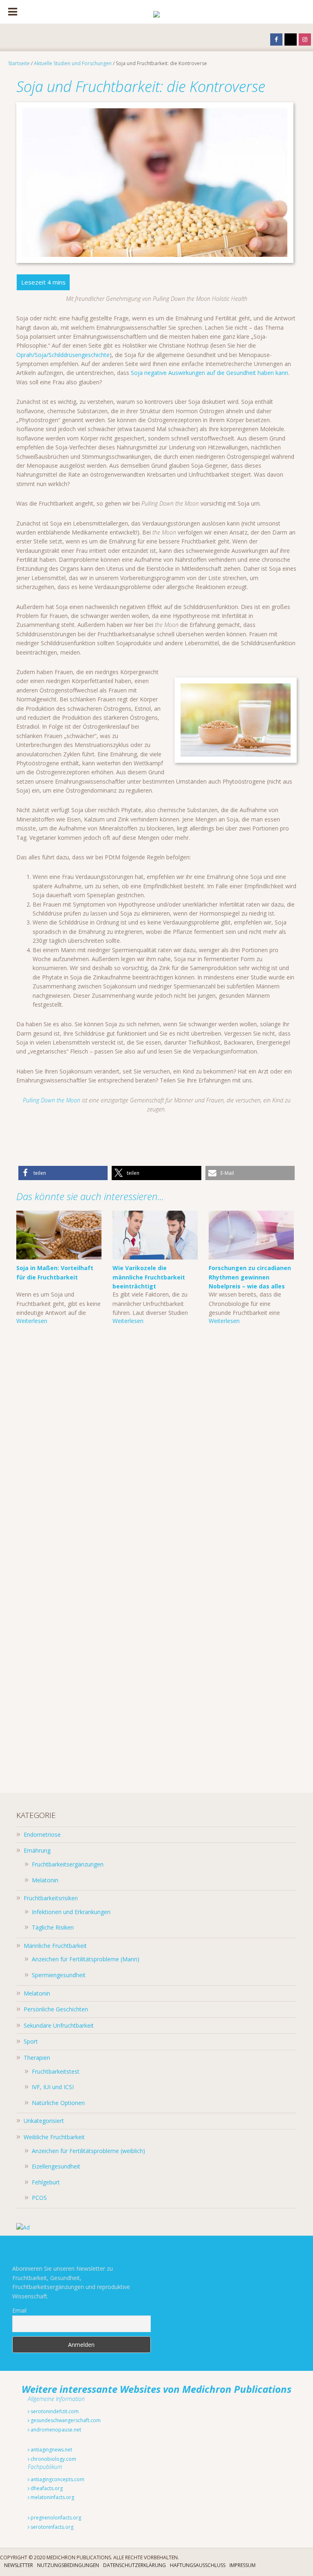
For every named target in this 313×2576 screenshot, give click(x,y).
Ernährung (37, 1850)
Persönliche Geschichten (56, 2009)
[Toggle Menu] (13, 12)
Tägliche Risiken (53, 1927)
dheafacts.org (46, 2488)
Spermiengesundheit (59, 1975)
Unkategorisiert (44, 2121)
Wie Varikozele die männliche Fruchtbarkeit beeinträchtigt (149, 1277)
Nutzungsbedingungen (68, 2565)
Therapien (37, 2058)
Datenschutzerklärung (134, 2565)
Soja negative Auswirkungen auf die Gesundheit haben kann (209, 373)
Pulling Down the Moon (52, 1100)
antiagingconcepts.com (57, 2479)
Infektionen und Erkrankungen (71, 1912)
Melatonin (45, 1880)
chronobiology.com (53, 2459)
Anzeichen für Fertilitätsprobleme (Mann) (86, 1959)
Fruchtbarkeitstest (56, 2071)
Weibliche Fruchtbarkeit (54, 2137)
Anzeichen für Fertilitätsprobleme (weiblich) (88, 2151)
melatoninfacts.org (52, 2497)
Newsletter (19, 2565)
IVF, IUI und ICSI (53, 2087)
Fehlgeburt (46, 2182)
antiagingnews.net (51, 2450)
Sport (31, 2041)
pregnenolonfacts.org (55, 2518)
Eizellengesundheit (56, 2166)
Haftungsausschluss (198, 2565)
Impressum (242, 2565)
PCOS (39, 2198)
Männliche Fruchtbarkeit (55, 1946)
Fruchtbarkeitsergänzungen (68, 1864)
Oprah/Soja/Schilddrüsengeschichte (63, 355)
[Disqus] (156, 1457)
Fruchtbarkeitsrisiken (51, 1898)
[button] (63, 1173)
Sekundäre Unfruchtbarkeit (59, 2025)
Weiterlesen (32, 1321)
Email (19, 2310)
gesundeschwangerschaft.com (65, 2420)
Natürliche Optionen (58, 2103)
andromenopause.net (55, 2430)
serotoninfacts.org (51, 2527)
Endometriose (42, 1835)
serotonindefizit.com (54, 2411)
